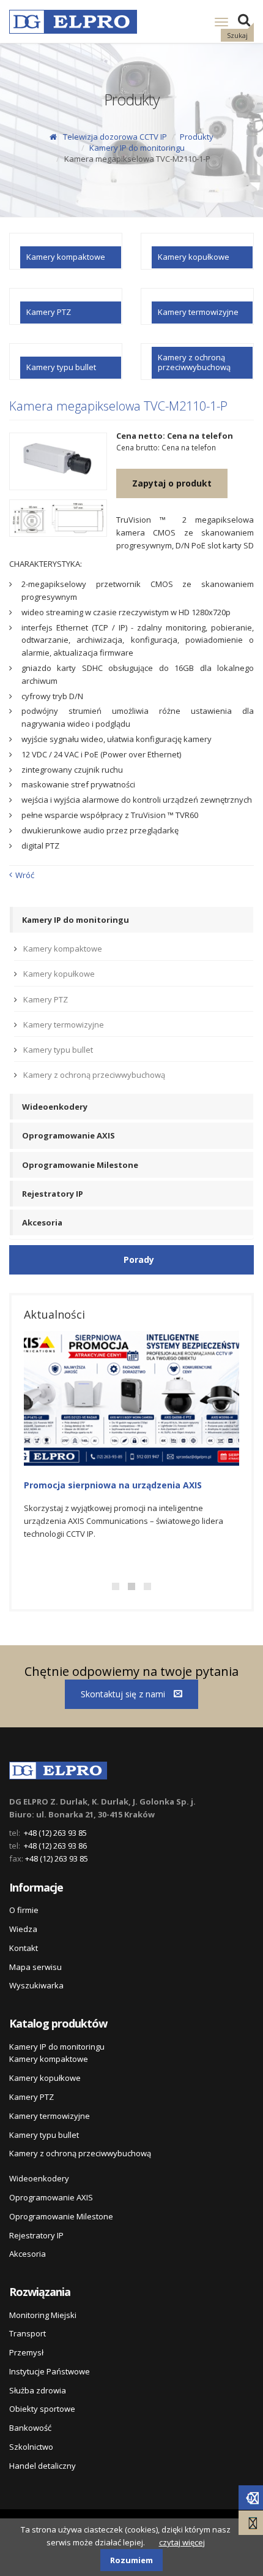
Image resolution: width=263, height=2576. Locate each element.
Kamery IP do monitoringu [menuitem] (76, 920)
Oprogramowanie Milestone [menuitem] (80, 1165)
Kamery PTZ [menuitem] (46, 999)
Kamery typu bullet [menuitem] (58, 1050)
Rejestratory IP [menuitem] (53, 1194)
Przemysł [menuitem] (26, 2352)
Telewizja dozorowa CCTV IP (115, 137)
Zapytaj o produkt (172, 483)
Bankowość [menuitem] (30, 2428)
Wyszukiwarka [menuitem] (36, 1985)
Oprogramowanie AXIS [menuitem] (69, 1135)
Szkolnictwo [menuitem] (31, 2447)
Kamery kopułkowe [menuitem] (59, 974)
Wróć (25, 875)
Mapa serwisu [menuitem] (35, 1967)
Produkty (197, 137)
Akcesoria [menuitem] (42, 1222)
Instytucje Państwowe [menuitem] (50, 2371)
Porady (139, 1260)
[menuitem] (66, 251)
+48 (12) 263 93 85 (55, 1833)
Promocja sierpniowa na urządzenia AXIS (113, 1485)
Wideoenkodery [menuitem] (55, 1107)
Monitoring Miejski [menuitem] (43, 2315)
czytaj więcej (182, 2542)
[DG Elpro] (58, 1768)
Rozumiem (131, 2560)
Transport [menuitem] (28, 2333)
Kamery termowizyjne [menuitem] (64, 1025)
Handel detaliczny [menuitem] (43, 2466)
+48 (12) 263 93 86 (55, 1846)
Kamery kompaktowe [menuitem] (63, 949)
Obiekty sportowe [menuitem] (42, 2409)
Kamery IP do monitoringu (137, 148)
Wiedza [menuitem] (23, 1929)
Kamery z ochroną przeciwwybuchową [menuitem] (94, 1075)
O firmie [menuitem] (24, 1910)
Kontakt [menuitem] (24, 1948)
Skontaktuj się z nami (124, 1694)
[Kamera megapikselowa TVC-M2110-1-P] (58, 462)
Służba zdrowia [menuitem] (38, 2390)
